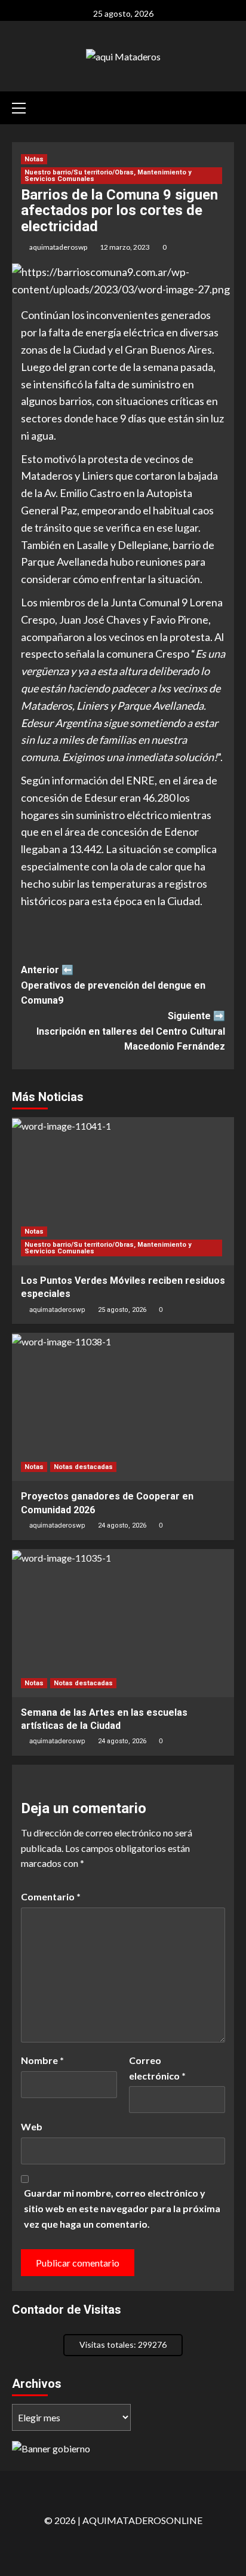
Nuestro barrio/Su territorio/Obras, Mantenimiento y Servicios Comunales (108, 176)
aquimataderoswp (58, 247)
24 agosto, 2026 (122, 1525)
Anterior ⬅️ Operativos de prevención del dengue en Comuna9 (113, 985)
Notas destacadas (83, 1467)
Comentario (51, 1896)
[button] (24, 106)
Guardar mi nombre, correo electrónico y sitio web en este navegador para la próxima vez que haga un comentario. (122, 2208)
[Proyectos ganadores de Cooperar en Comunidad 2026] (123, 1407)
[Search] (227, 106)
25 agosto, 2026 (122, 1310)
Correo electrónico (157, 2068)
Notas (34, 159)
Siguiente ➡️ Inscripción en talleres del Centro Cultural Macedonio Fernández (131, 1031)
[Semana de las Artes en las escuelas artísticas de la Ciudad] (123, 1623)
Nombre (42, 2060)
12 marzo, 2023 (125, 247)
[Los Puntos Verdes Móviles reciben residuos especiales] (123, 1191)
